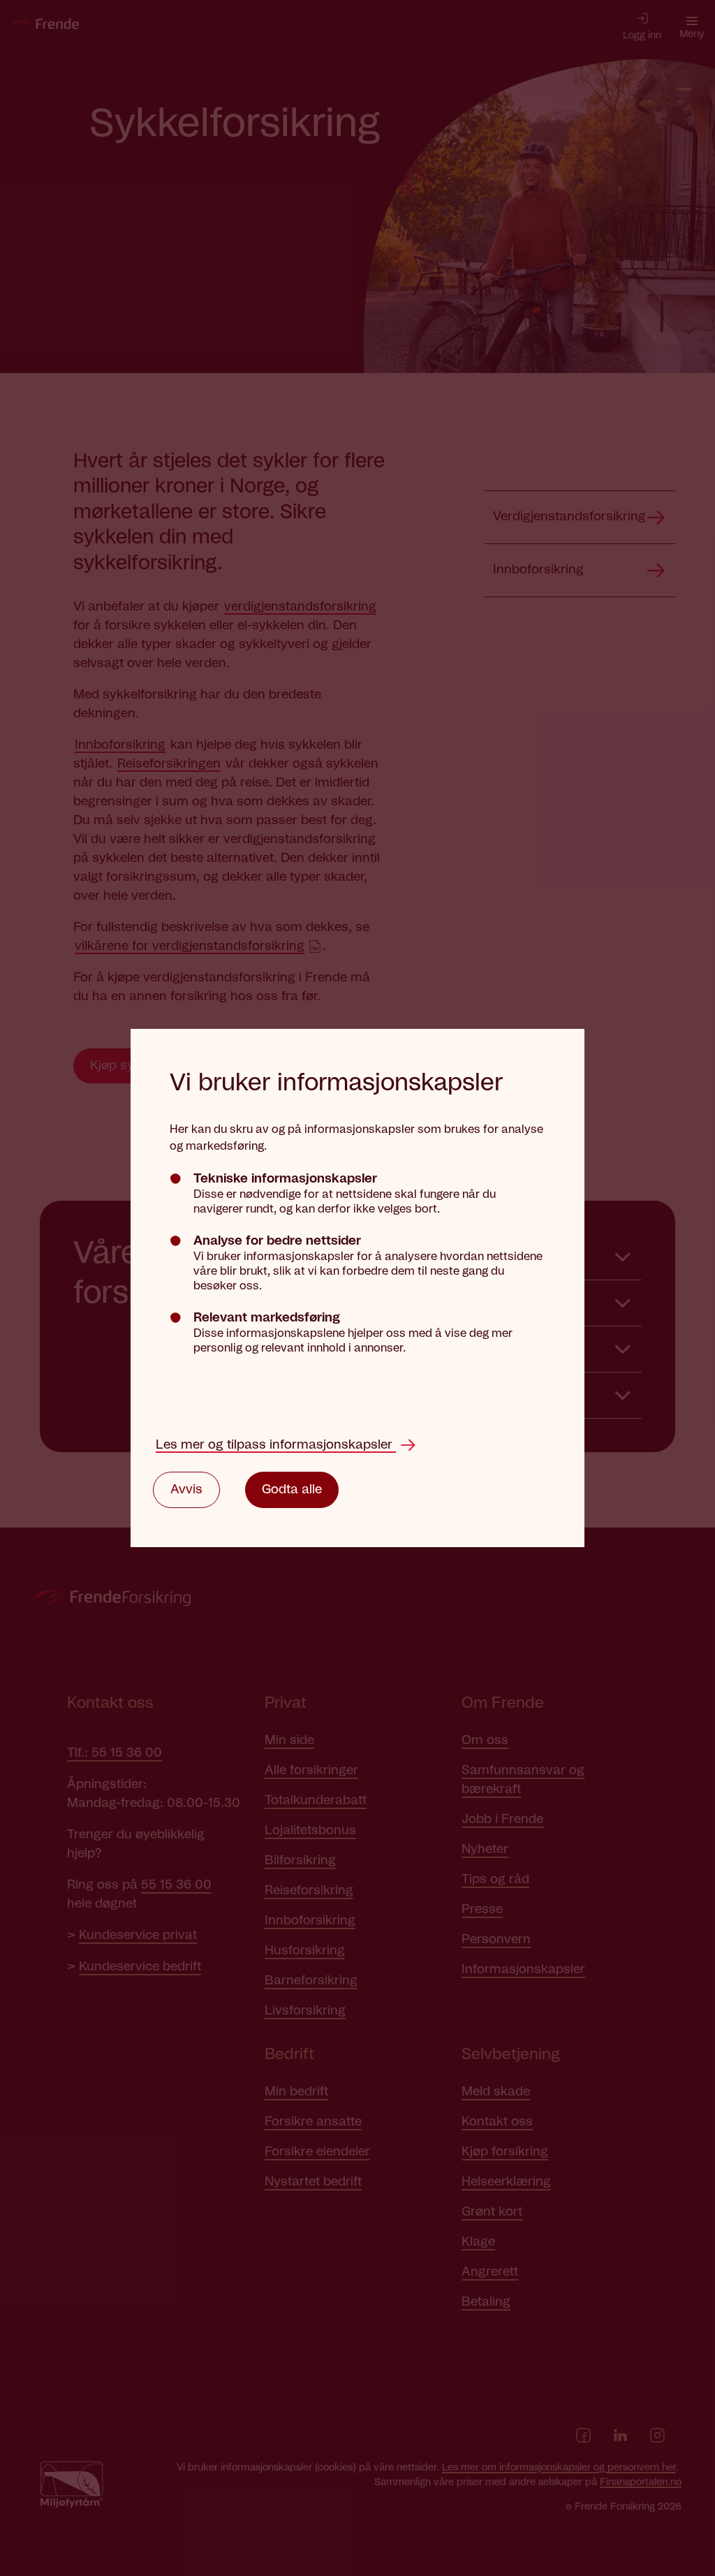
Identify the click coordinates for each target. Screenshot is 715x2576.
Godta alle (292, 1490)
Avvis (186, 1490)
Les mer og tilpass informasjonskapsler (276, 1445)
